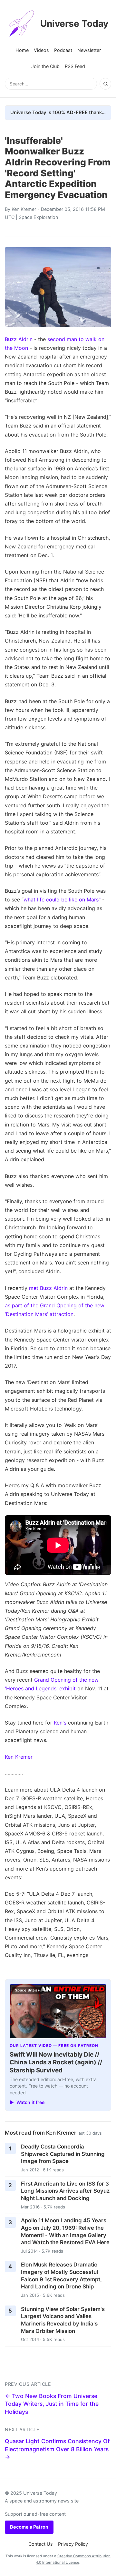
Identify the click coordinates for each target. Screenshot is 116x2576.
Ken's (60, 1723)
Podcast (63, 50)
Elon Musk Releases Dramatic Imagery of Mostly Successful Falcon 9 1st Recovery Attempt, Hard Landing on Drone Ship (61, 2276)
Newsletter (89, 50)
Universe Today (74, 24)
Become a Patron (29, 2527)
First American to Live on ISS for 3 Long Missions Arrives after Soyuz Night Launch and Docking (65, 2191)
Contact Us (41, 2544)
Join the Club (45, 66)
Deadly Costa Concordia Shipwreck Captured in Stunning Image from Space (63, 2154)
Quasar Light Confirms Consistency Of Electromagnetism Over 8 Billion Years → (57, 2449)
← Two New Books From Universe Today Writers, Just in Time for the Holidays (52, 2404)
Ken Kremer (24, 209)
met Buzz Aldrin (48, 1288)
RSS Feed (75, 66)
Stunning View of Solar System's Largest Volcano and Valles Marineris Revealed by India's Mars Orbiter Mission (63, 2320)
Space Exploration (38, 217)
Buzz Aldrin (19, 339)
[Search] (105, 84)
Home (22, 50)
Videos (41, 50)
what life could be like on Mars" (62, 900)
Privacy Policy (73, 2544)
